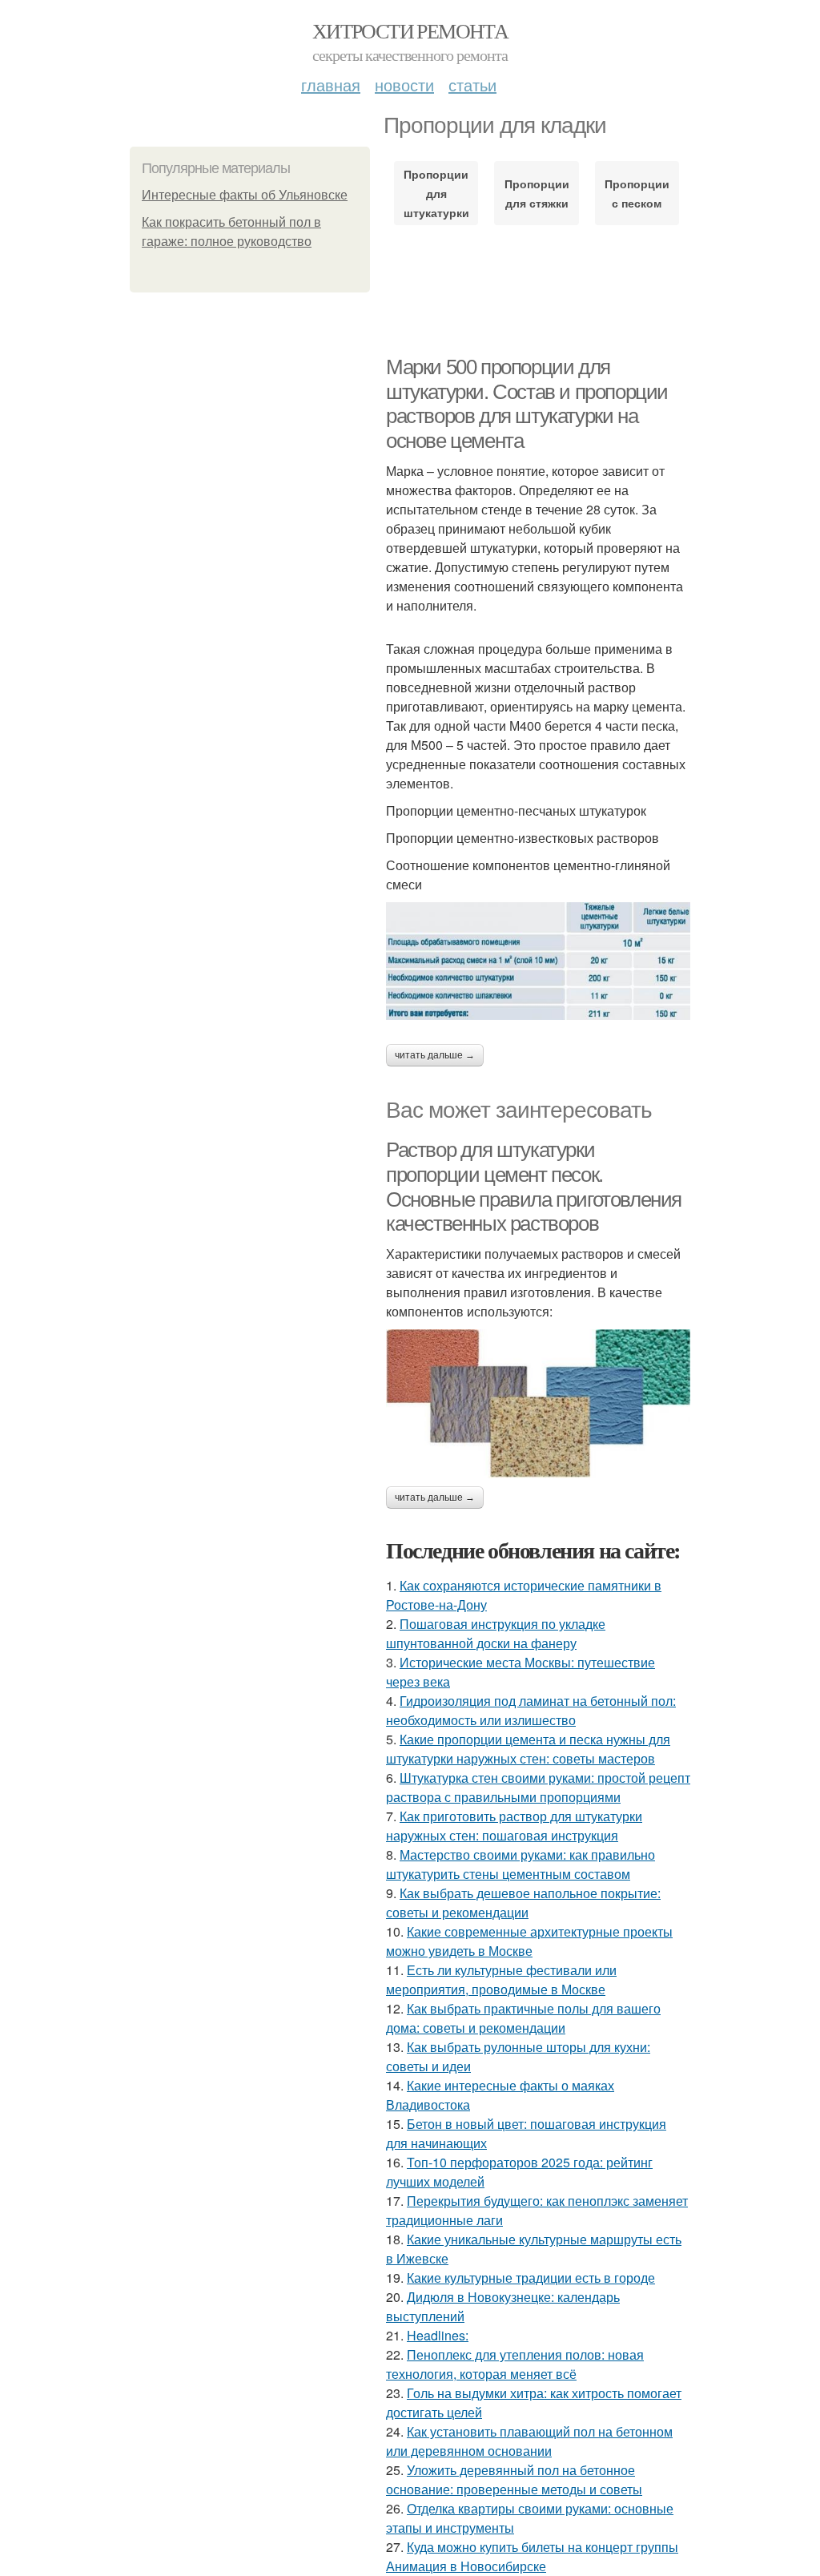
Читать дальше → (435, 1055)
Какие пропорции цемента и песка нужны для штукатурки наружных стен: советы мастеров (528, 1749)
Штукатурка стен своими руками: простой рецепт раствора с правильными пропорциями (538, 1787)
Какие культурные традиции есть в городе (531, 2278)
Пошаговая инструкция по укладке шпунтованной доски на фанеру (496, 1633)
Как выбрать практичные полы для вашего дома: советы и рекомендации (523, 2018)
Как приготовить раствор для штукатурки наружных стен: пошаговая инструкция (514, 1826)
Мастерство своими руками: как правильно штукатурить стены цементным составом (521, 1864)
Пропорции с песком (637, 193)
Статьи (472, 85)
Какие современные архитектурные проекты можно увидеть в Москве (529, 1941)
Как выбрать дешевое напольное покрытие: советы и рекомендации (523, 1903)
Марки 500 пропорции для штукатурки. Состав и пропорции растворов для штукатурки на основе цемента (527, 404)
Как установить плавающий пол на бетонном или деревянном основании (529, 2441)
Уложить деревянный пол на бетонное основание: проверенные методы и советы (514, 2479)
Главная (331, 85)
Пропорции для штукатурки (436, 193)
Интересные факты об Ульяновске (245, 195)
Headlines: (438, 2335)
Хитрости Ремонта (410, 30)
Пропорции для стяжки (537, 193)
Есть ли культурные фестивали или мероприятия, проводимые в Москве (501, 1979)
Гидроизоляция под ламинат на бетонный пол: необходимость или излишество (531, 1710)
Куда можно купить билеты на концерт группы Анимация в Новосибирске (532, 2556)
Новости (404, 85)
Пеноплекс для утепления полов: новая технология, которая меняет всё (515, 2364)
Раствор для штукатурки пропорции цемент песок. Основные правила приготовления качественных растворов (534, 1187)
